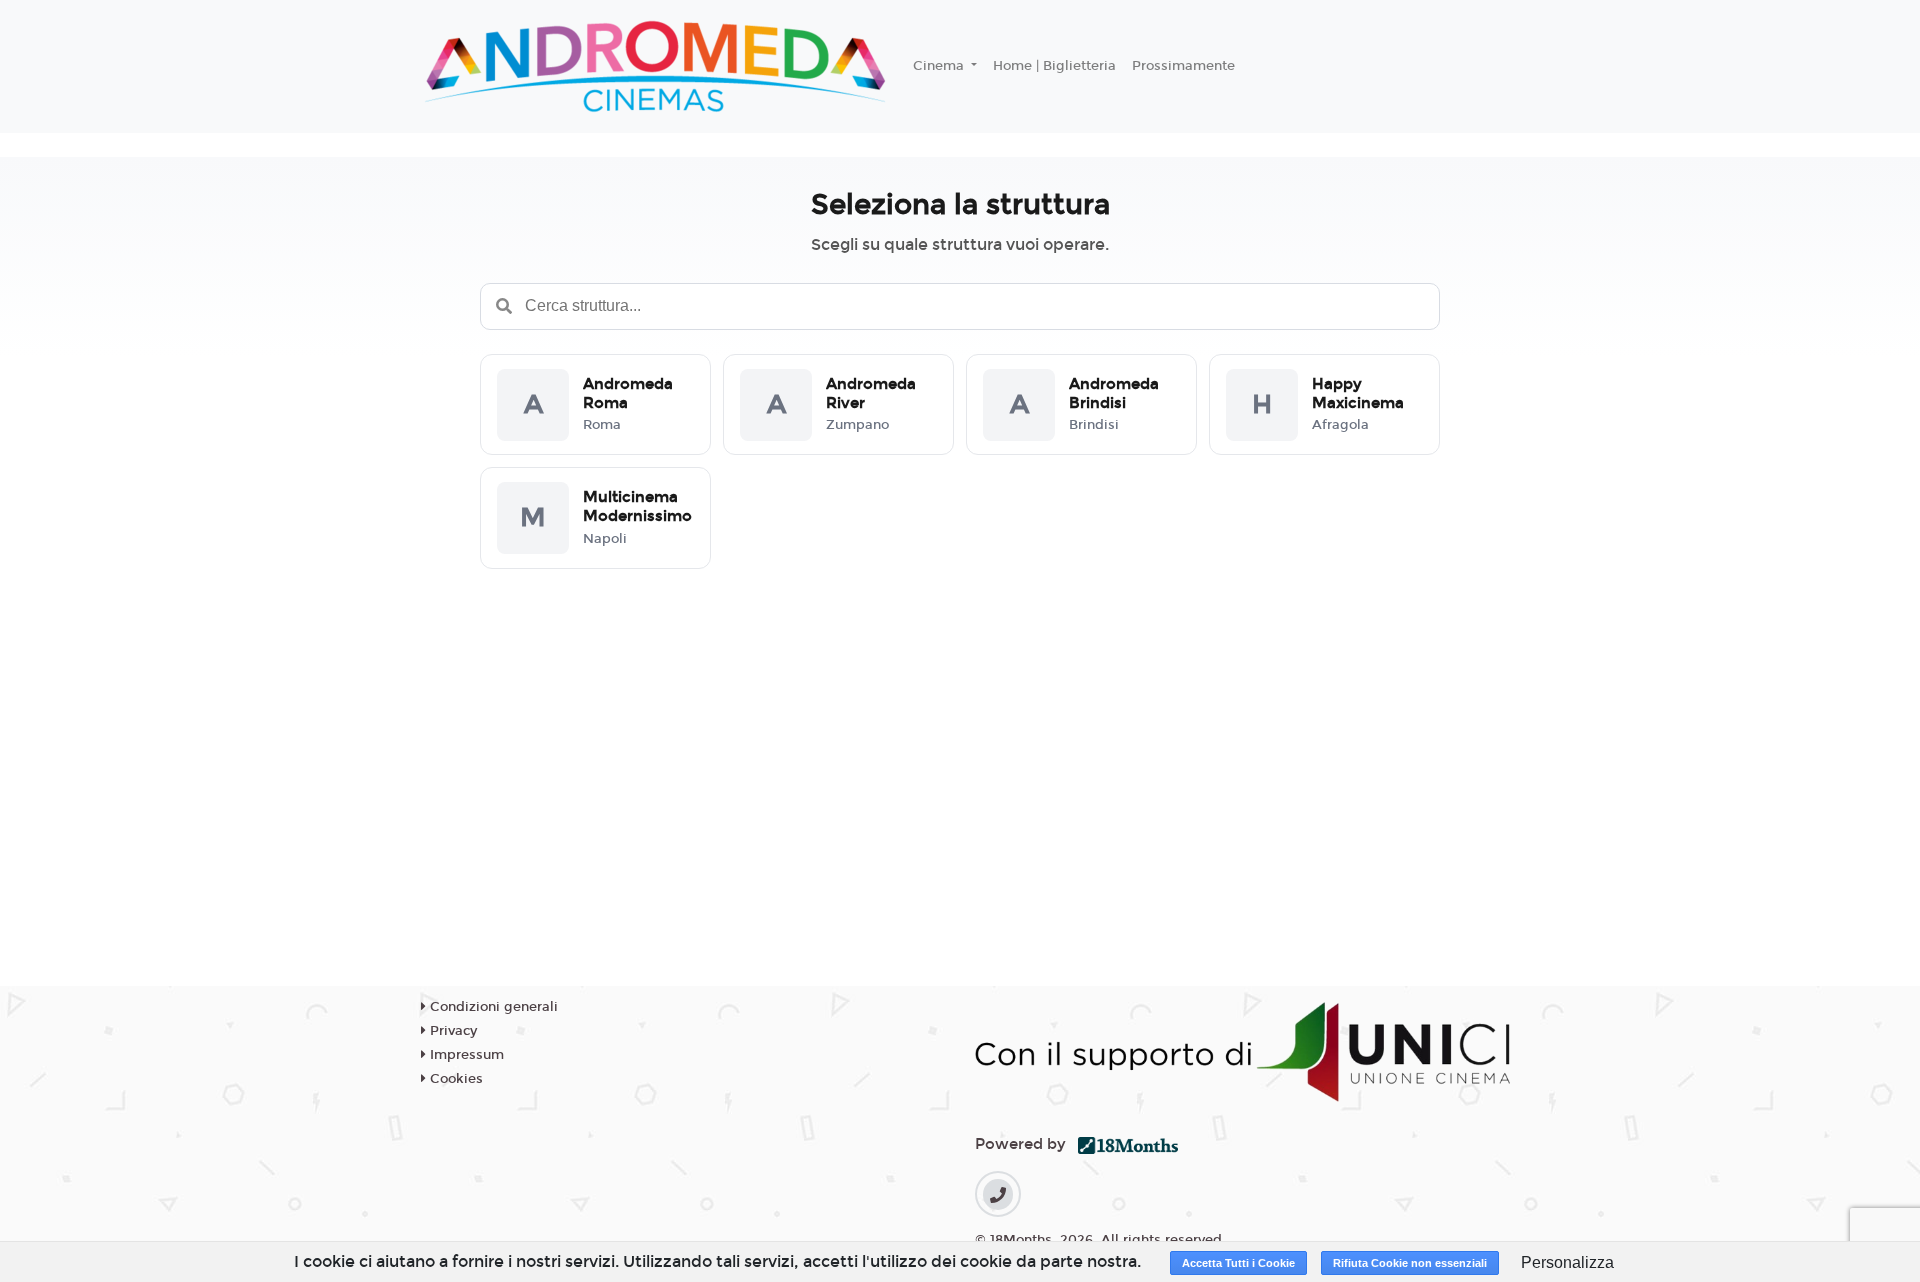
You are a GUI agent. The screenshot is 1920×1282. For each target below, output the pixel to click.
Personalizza (1567, 1262)
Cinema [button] (940, 66)
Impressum (465, 1055)
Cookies (454, 1079)
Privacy (451, 1031)
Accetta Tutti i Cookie (1238, 1263)
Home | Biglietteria (1054, 66)
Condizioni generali (492, 1007)
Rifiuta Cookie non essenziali (1410, 1263)
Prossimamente (1183, 66)
